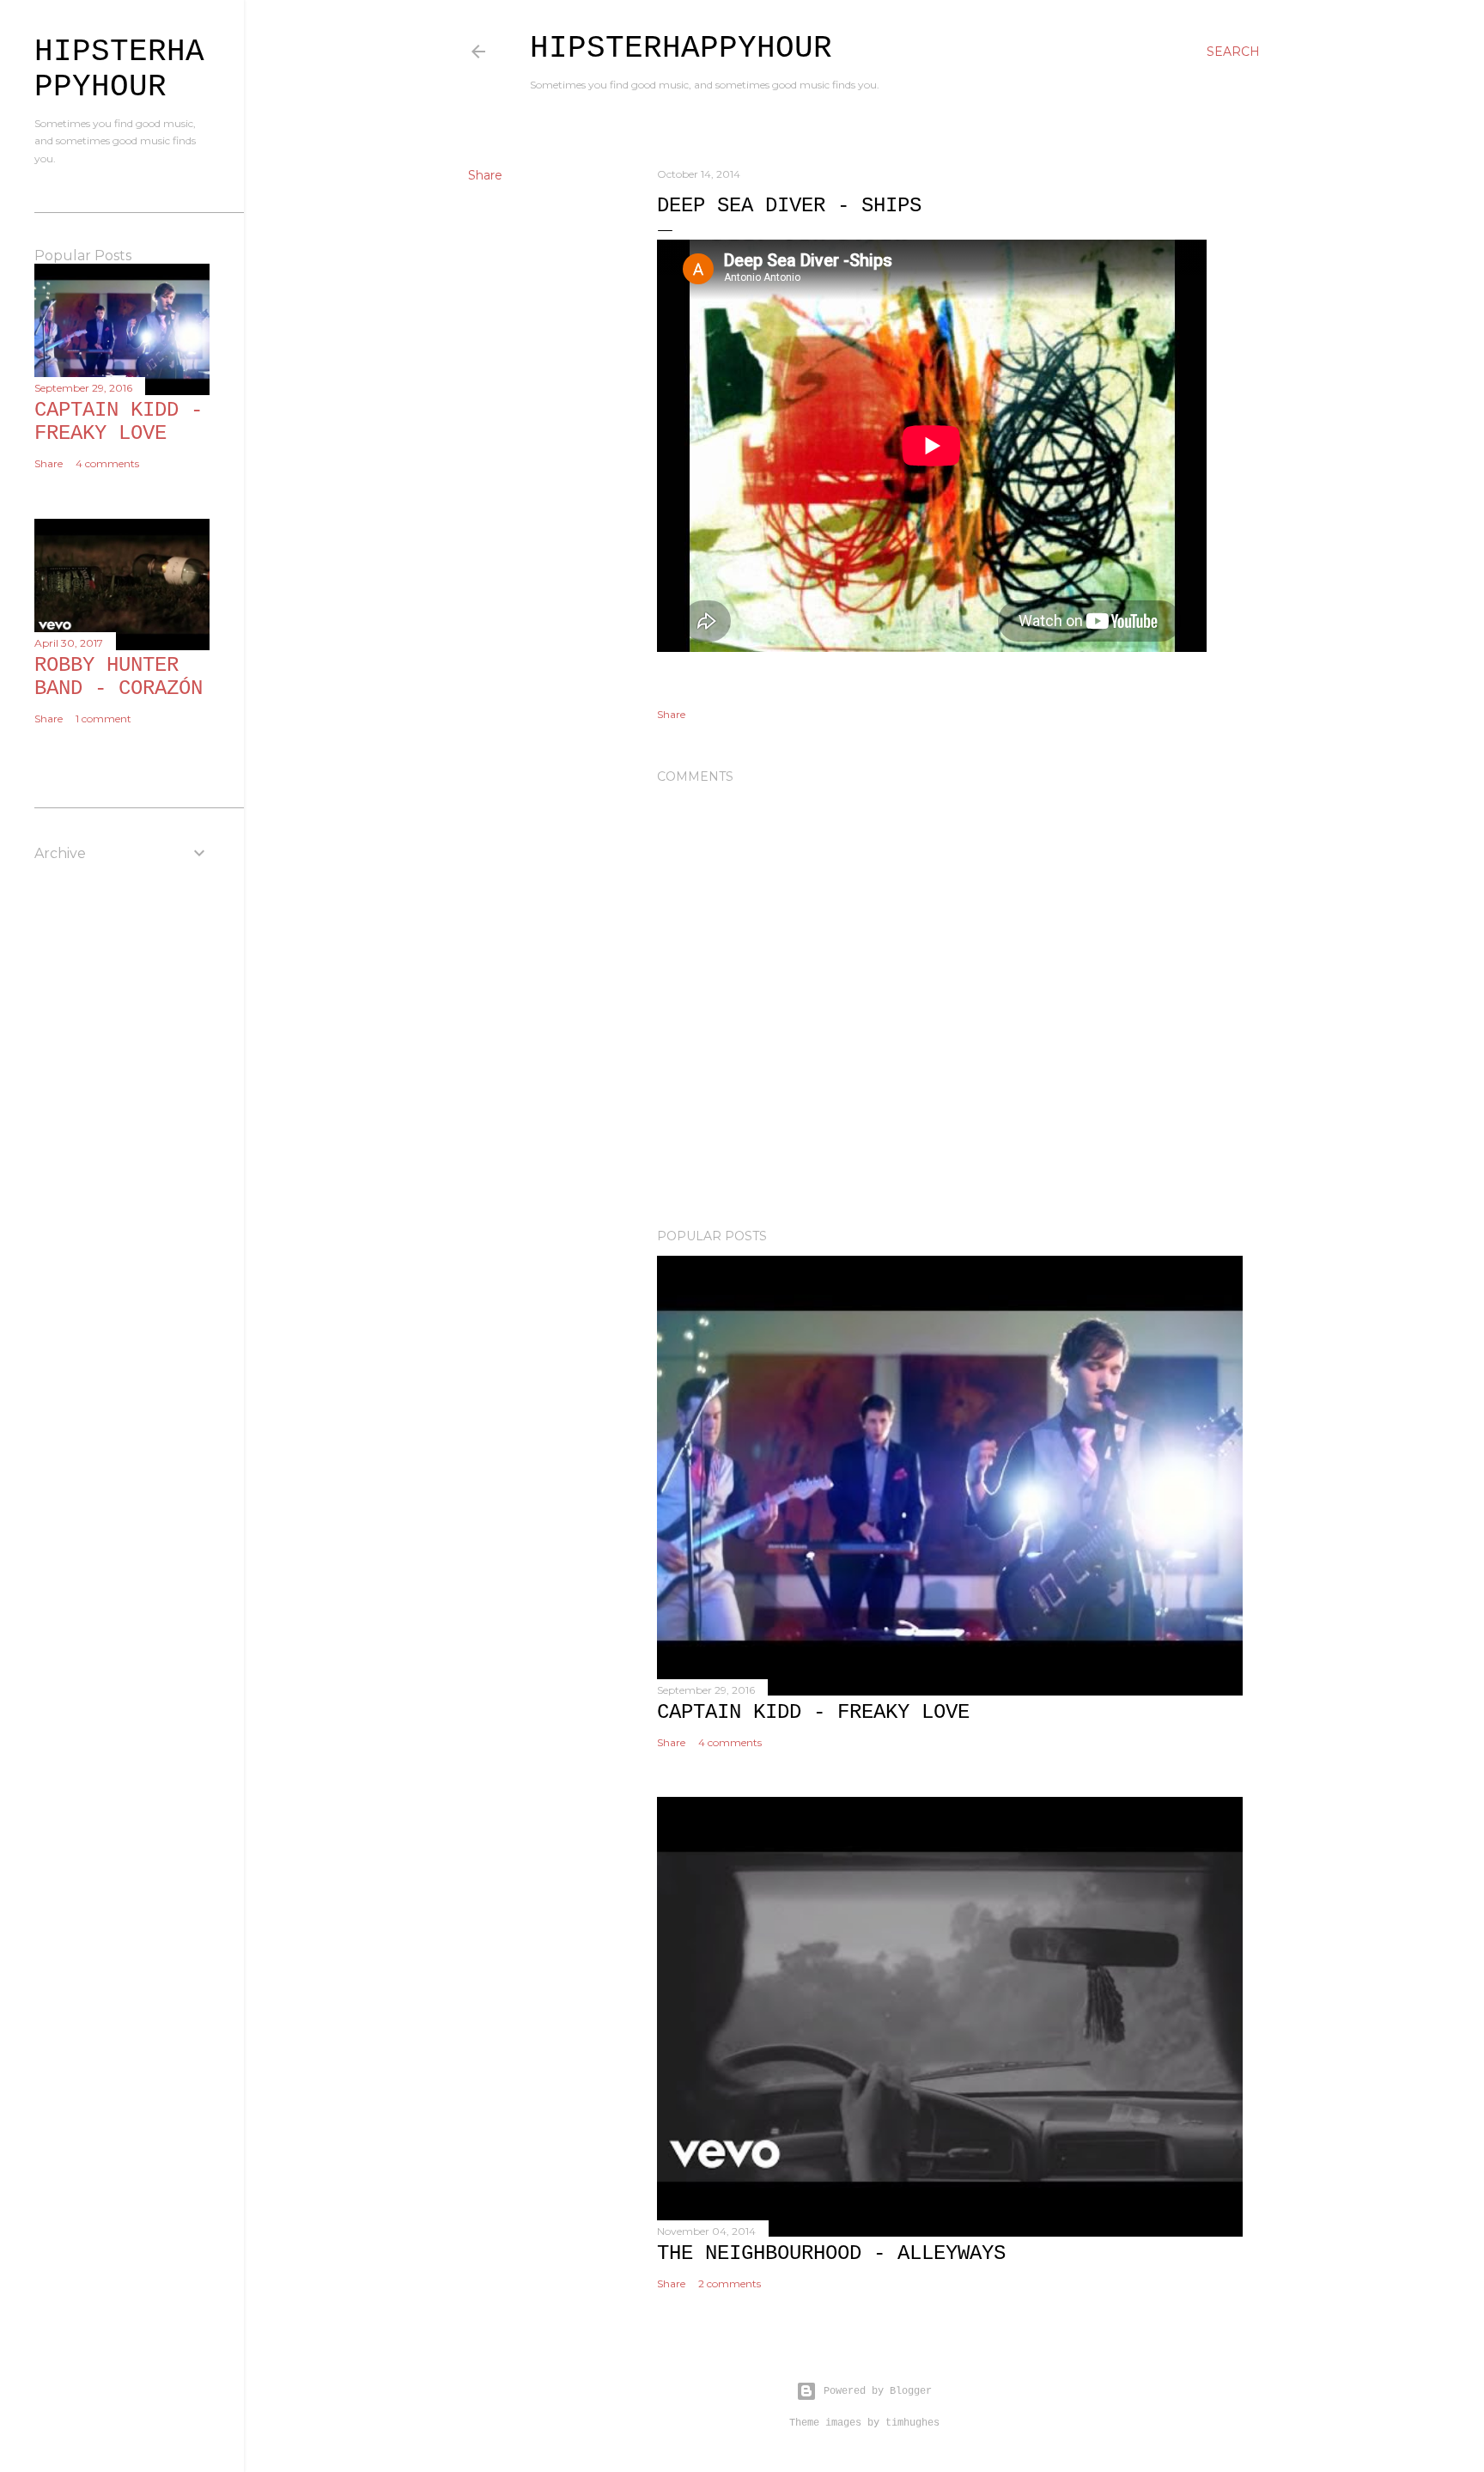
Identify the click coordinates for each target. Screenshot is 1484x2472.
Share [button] (485, 175)
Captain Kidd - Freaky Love (813, 1712)
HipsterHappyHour (681, 49)
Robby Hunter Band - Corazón (119, 677)
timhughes (912, 2423)
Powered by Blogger (878, 2391)
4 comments (730, 1742)
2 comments (730, 2283)
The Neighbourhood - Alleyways (831, 2253)
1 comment (103, 718)
